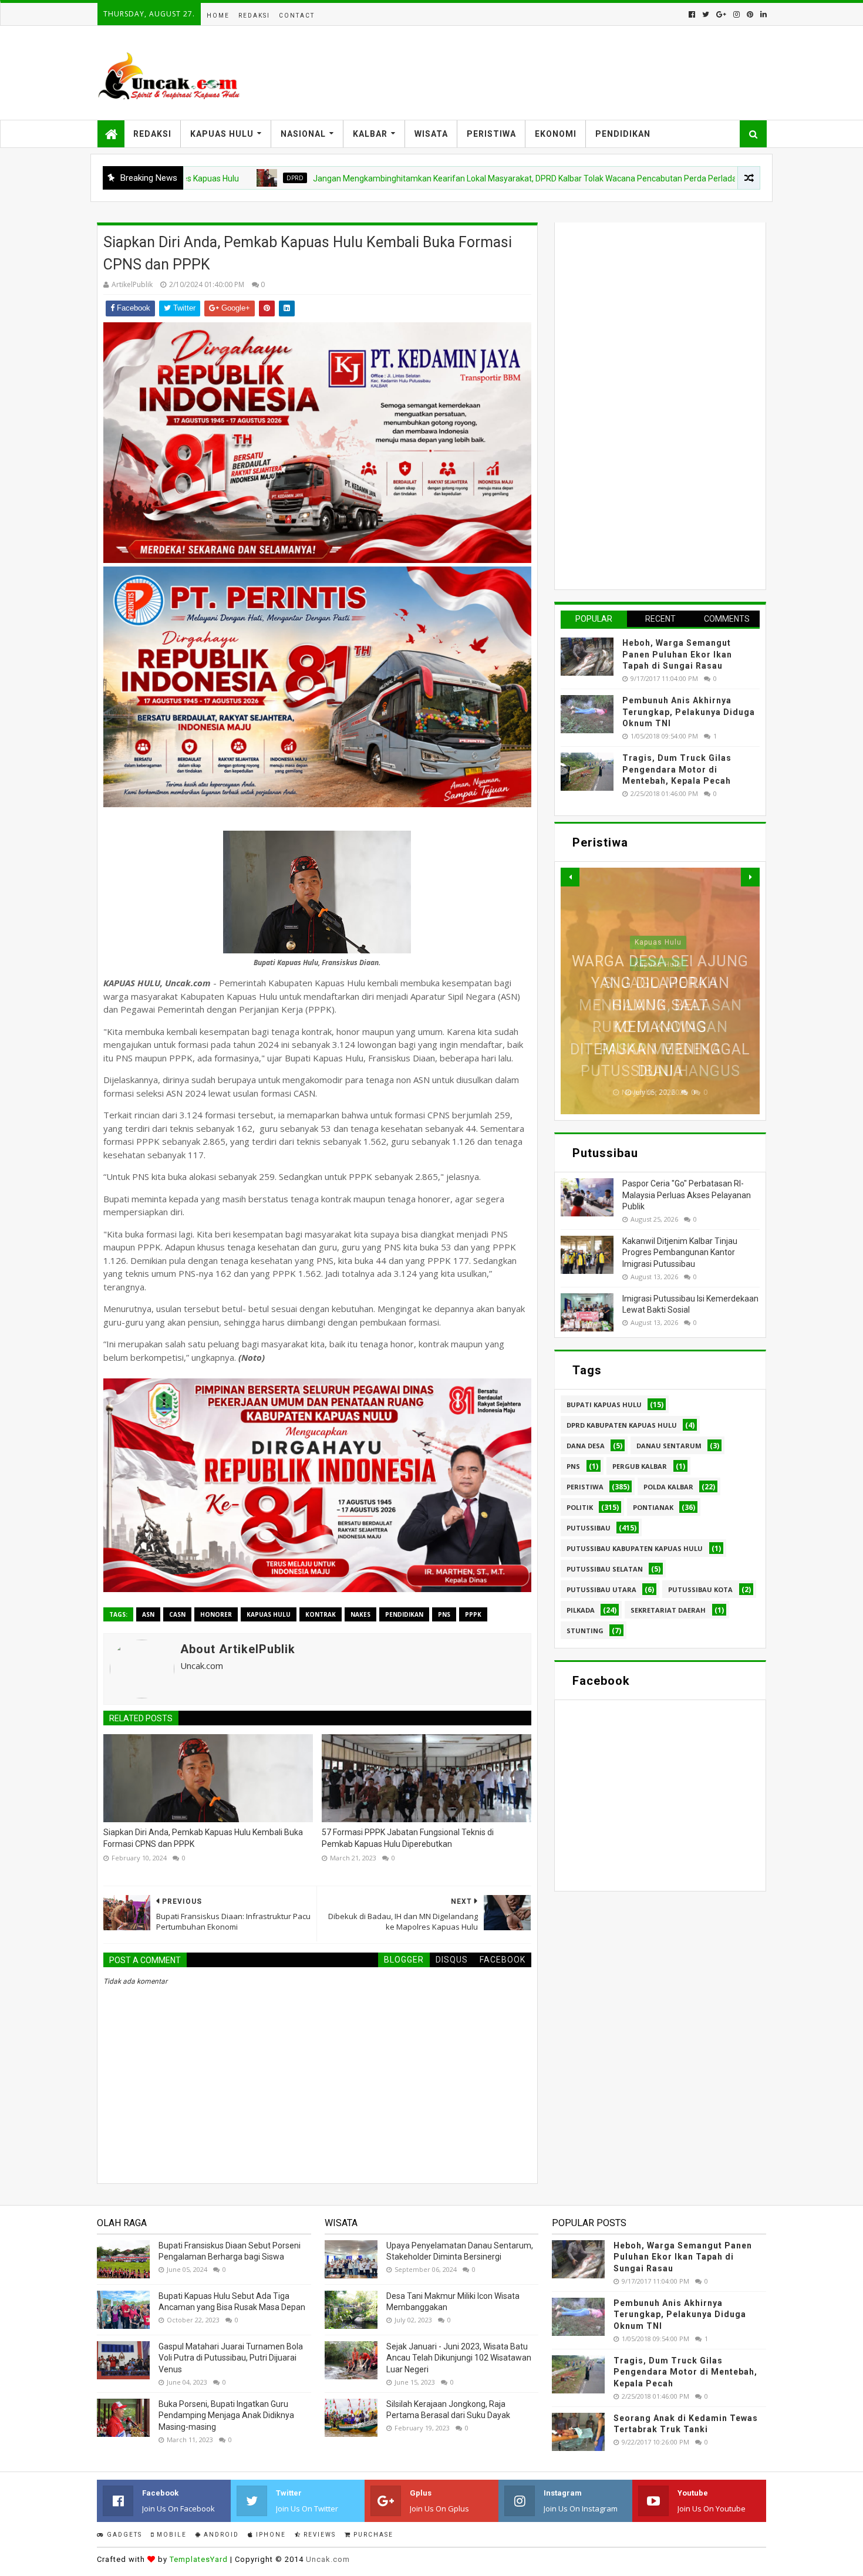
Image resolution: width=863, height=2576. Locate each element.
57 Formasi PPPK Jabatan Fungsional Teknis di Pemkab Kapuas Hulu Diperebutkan (408, 1838)
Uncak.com (328, 2559)
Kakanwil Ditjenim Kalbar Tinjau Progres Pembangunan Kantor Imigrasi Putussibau (680, 1252)
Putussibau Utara (601, 1589)
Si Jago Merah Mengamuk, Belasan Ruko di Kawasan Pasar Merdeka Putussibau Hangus (660, 1027)
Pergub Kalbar (640, 1466)
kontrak (321, 1614)
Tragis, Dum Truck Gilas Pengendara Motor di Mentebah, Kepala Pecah (677, 769)
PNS (444, 1614)
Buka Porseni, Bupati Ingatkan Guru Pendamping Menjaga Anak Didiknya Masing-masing (226, 2415)
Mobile (171, 2535)
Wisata (431, 134)
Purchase (372, 2535)
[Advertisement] (649, 404)
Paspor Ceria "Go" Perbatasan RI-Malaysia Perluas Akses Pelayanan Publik (687, 1195)
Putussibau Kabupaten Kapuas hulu (635, 1548)
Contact (297, 16)
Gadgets (123, 2535)
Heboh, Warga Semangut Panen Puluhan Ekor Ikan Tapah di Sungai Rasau (677, 654)
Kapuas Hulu (222, 134)
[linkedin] (762, 14)
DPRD (204, 178)
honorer (216, 1614)
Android (220, 2535)
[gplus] (721, 14)
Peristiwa (491, 134)
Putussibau (589, 1528)
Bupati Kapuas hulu (604, 1405)
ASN (148, 1614)
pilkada (581, 1610)
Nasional (303, 134)
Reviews (318, 2535)
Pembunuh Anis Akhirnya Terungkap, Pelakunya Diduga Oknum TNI (689, 712)
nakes (360, 1614)
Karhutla (727, 178)
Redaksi (254, 16)
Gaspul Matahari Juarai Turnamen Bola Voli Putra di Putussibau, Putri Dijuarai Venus (231, 2358)
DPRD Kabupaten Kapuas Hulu (622, 1425)
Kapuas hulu (269, 1614)
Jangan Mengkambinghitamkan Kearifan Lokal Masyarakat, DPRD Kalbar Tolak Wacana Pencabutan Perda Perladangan (443, 178)
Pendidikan (623, 134)
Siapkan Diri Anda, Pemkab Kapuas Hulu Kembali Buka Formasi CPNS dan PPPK (203, 1838)
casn (177, 1614)
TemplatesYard (199, 2559)
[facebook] (692, 14)
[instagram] (736, 14)
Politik (580, 1507)
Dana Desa (586, 1446)
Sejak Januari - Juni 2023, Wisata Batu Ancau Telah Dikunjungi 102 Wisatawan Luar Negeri (459, 2358)
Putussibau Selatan (605, 1569)
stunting (585, 1631)
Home (218, 16)
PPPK (473, 1614)
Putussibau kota (700, 1589)
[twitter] (706, 14)
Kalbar (370, 134)
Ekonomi (556, 134)
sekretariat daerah (668, 1610)
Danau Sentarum (669, 1446)
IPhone (270, 2535)
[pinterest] (750, 14)
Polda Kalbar (668, 1487)
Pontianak (653, 1507)
